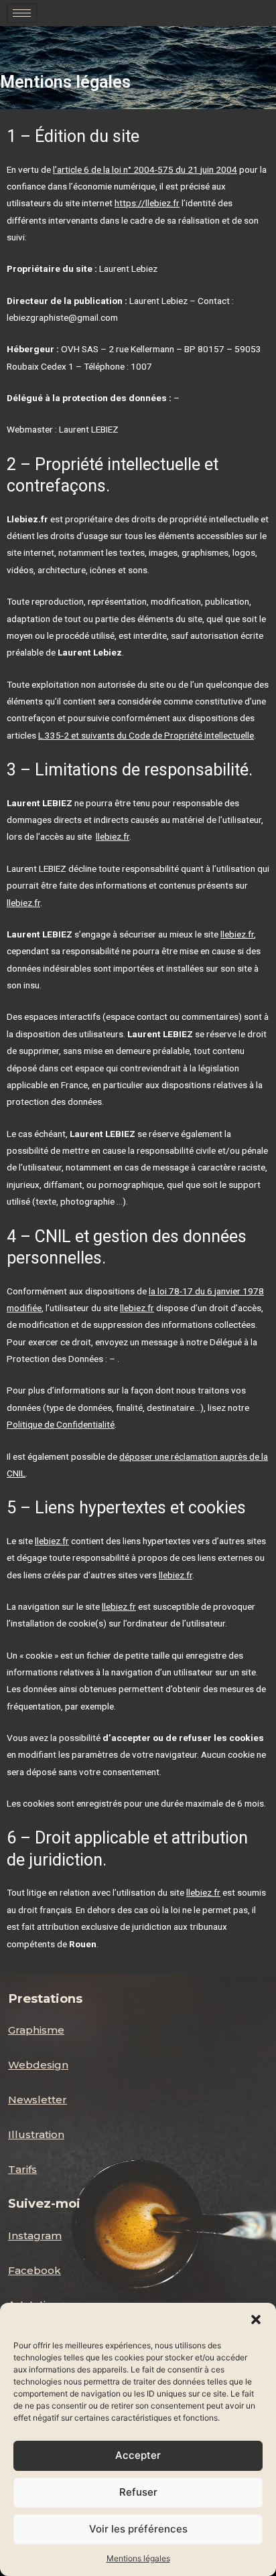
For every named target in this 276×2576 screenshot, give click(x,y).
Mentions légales (138, 2558)
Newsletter (38, 2100)
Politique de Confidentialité (61, 1424)
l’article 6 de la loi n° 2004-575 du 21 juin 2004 (145, 169)
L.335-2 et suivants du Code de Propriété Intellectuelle (146, 735)
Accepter (138, 2455)
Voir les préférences (138, 2529)
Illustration (36, 2134)
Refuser (138, 2492)
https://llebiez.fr (147, 203)
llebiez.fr (113, 836)
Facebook (34, 2270)
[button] (256, 2320)
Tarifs (22, 2169)
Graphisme (36, 2030)
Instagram (35, 2236)
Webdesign (38, 2065)
